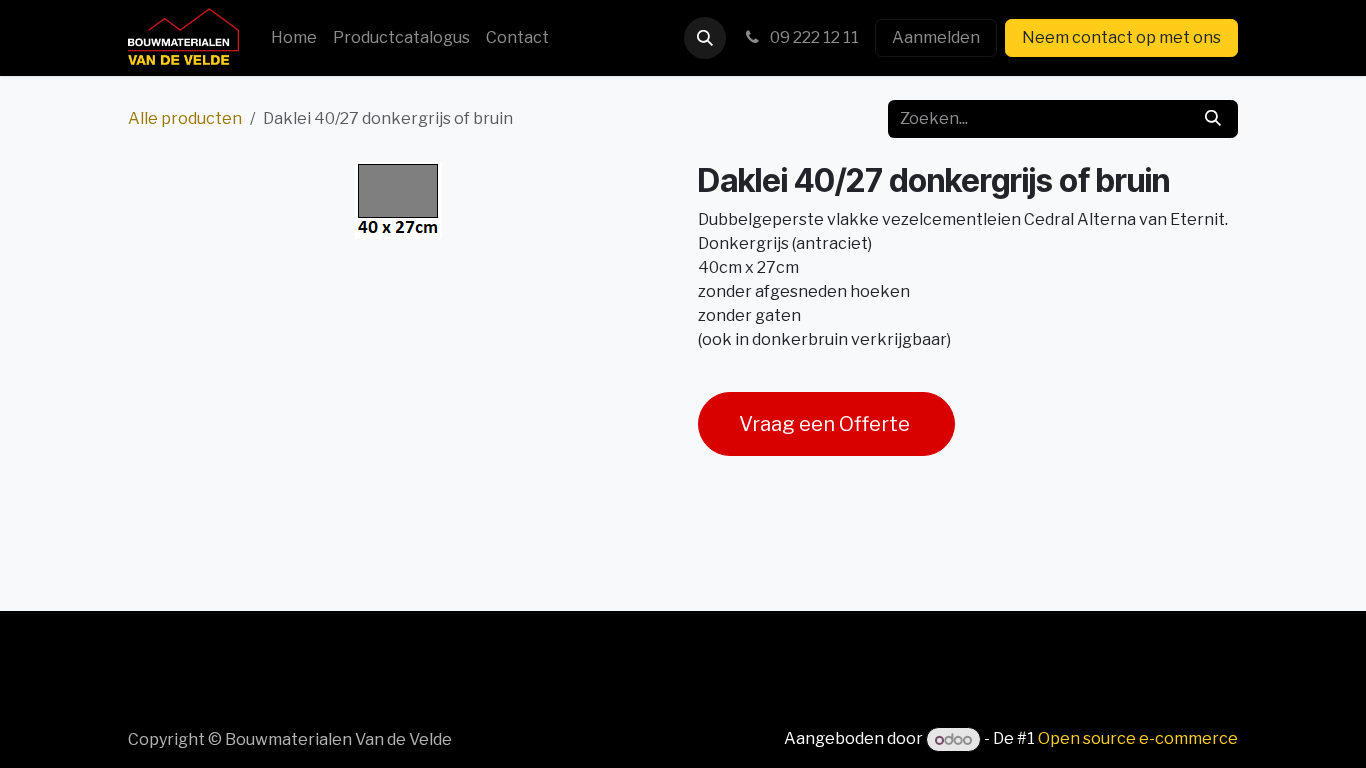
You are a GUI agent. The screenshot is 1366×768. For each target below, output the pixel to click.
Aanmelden (936, 37)
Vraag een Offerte (826, 424)
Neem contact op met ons (1121, 37)
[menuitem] (294, 38)
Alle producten (185, 118)
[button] (705, 38)
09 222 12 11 (813, 37)
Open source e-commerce (1138, 739)
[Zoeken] (1213, 119)
